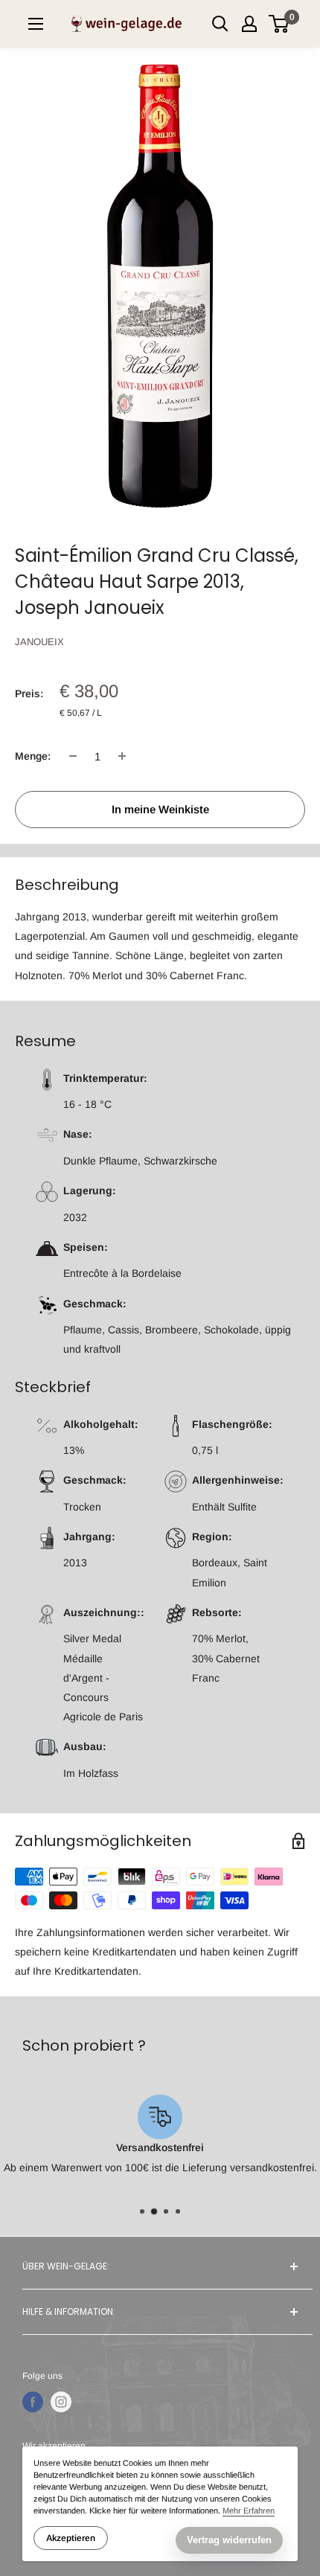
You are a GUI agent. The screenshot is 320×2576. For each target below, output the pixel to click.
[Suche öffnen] (220, 24)
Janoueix (39, 642)
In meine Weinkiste (160, 809)
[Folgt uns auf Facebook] (33, 2402)
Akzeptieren (71, 2538)
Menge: (33, 756)
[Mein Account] (249, 24)
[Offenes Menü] (36, 24)
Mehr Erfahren (249, 2511)
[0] (279, 24)
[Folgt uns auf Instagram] (61, 2402)
